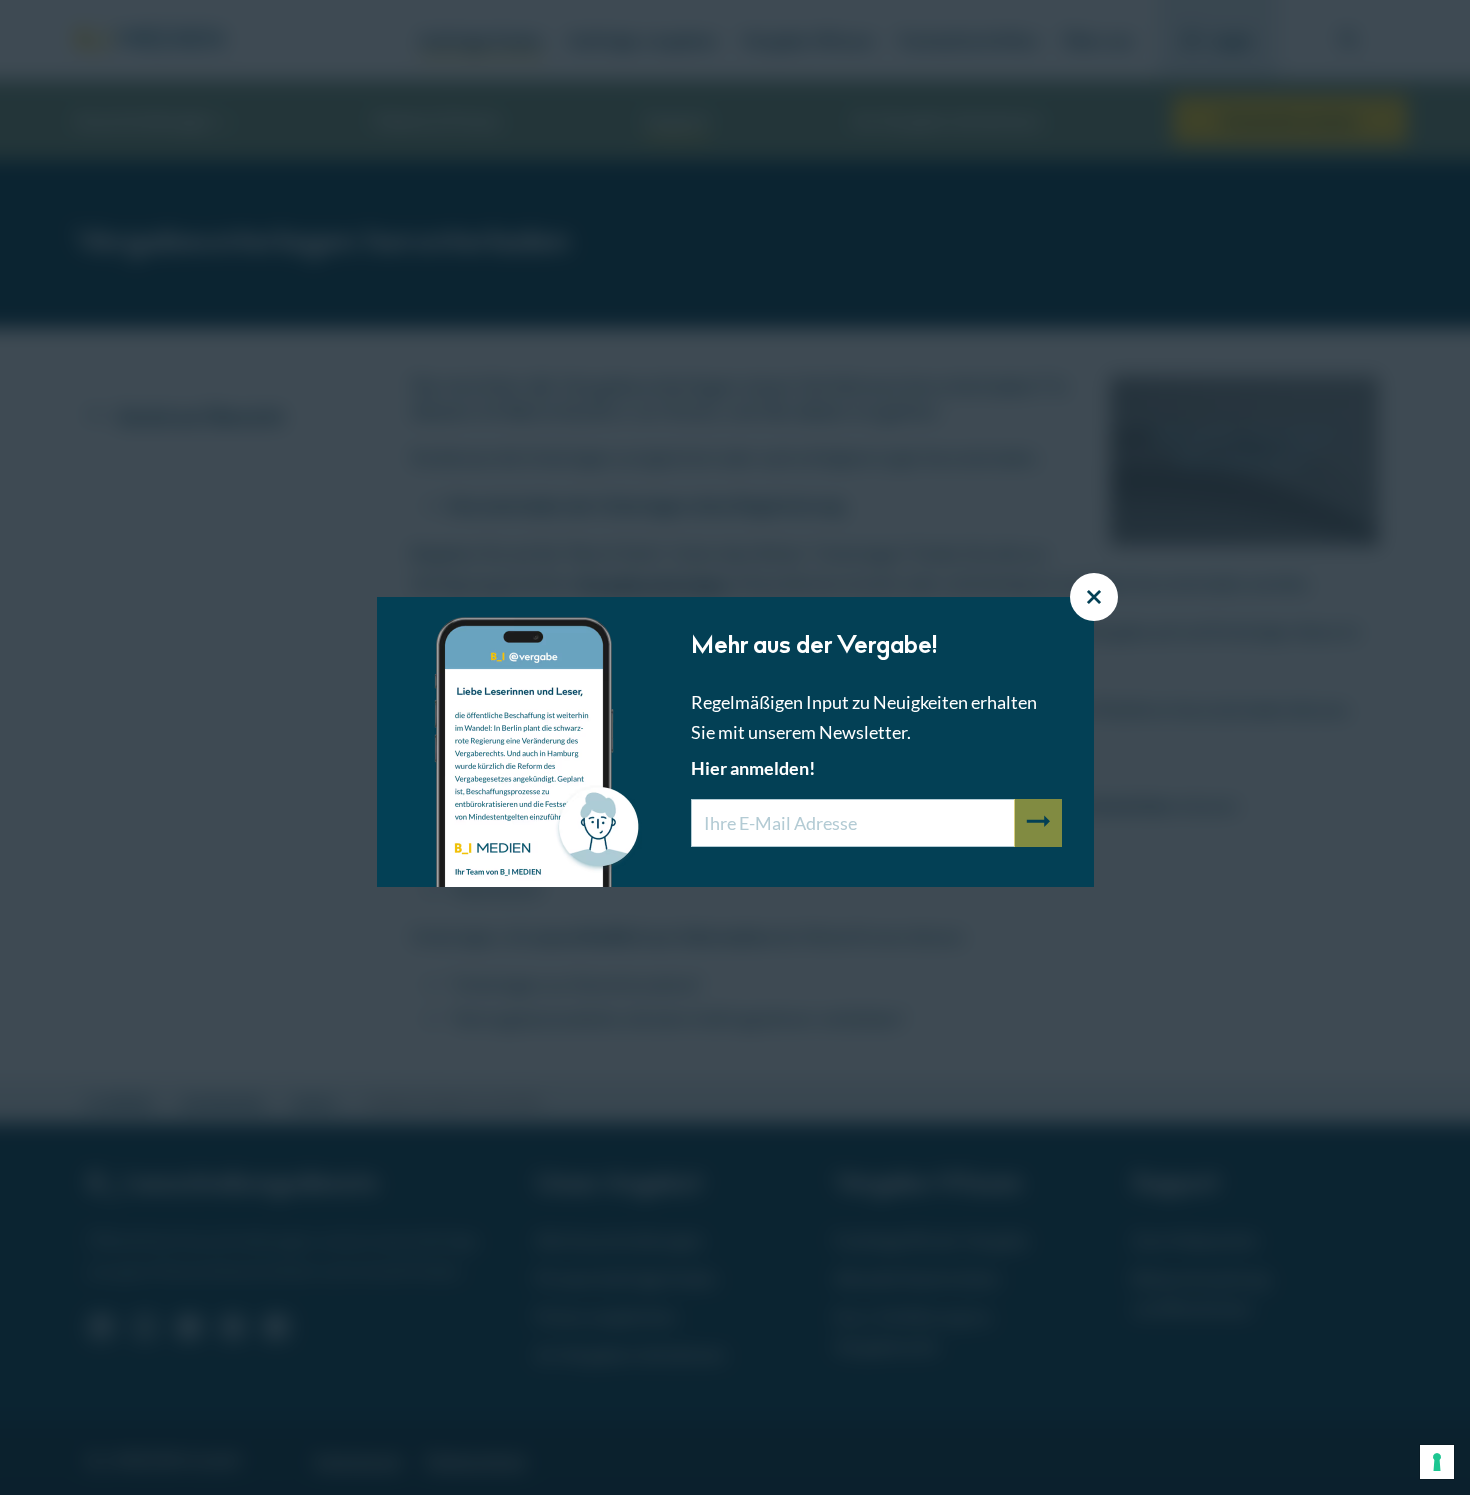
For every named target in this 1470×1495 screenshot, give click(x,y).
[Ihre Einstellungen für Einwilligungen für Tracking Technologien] (1437, 1462)
